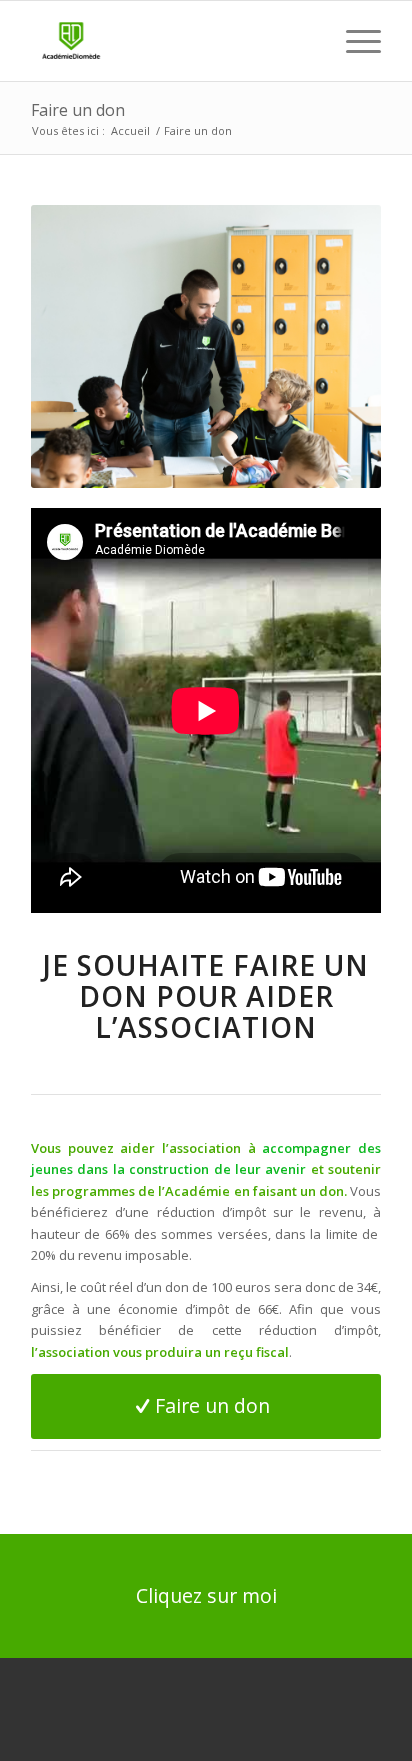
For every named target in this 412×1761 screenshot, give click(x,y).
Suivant (336, 346)
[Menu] (353, 41)
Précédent (76, 346)
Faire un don (78, 110)
